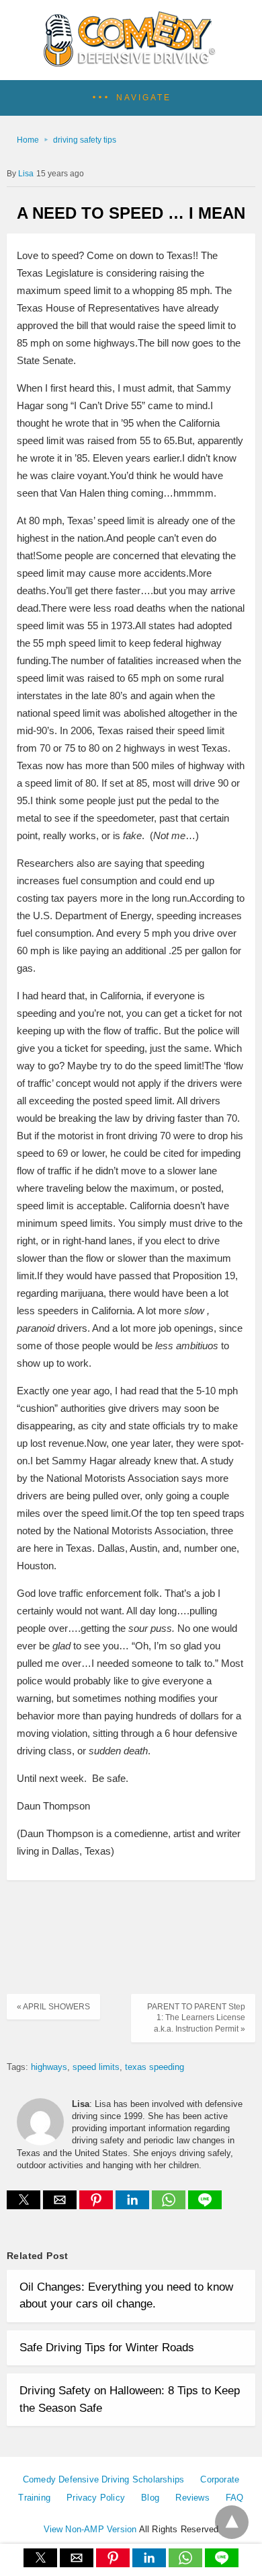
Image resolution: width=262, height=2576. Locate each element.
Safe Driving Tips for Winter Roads (107, 2348)
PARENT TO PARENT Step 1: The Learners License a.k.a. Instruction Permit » (196, 2018)
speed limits (96, 2067)
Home (28, 140)
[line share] (205, 2206)
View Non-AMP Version (90, 2529)
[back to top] (232, 2522)
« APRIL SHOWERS (53, 2007)
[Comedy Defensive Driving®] (131, 62)
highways (49, 2067)
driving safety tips (85, 140)
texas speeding (155, 2067)
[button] (131, 98)
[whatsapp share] (170, 2206)
